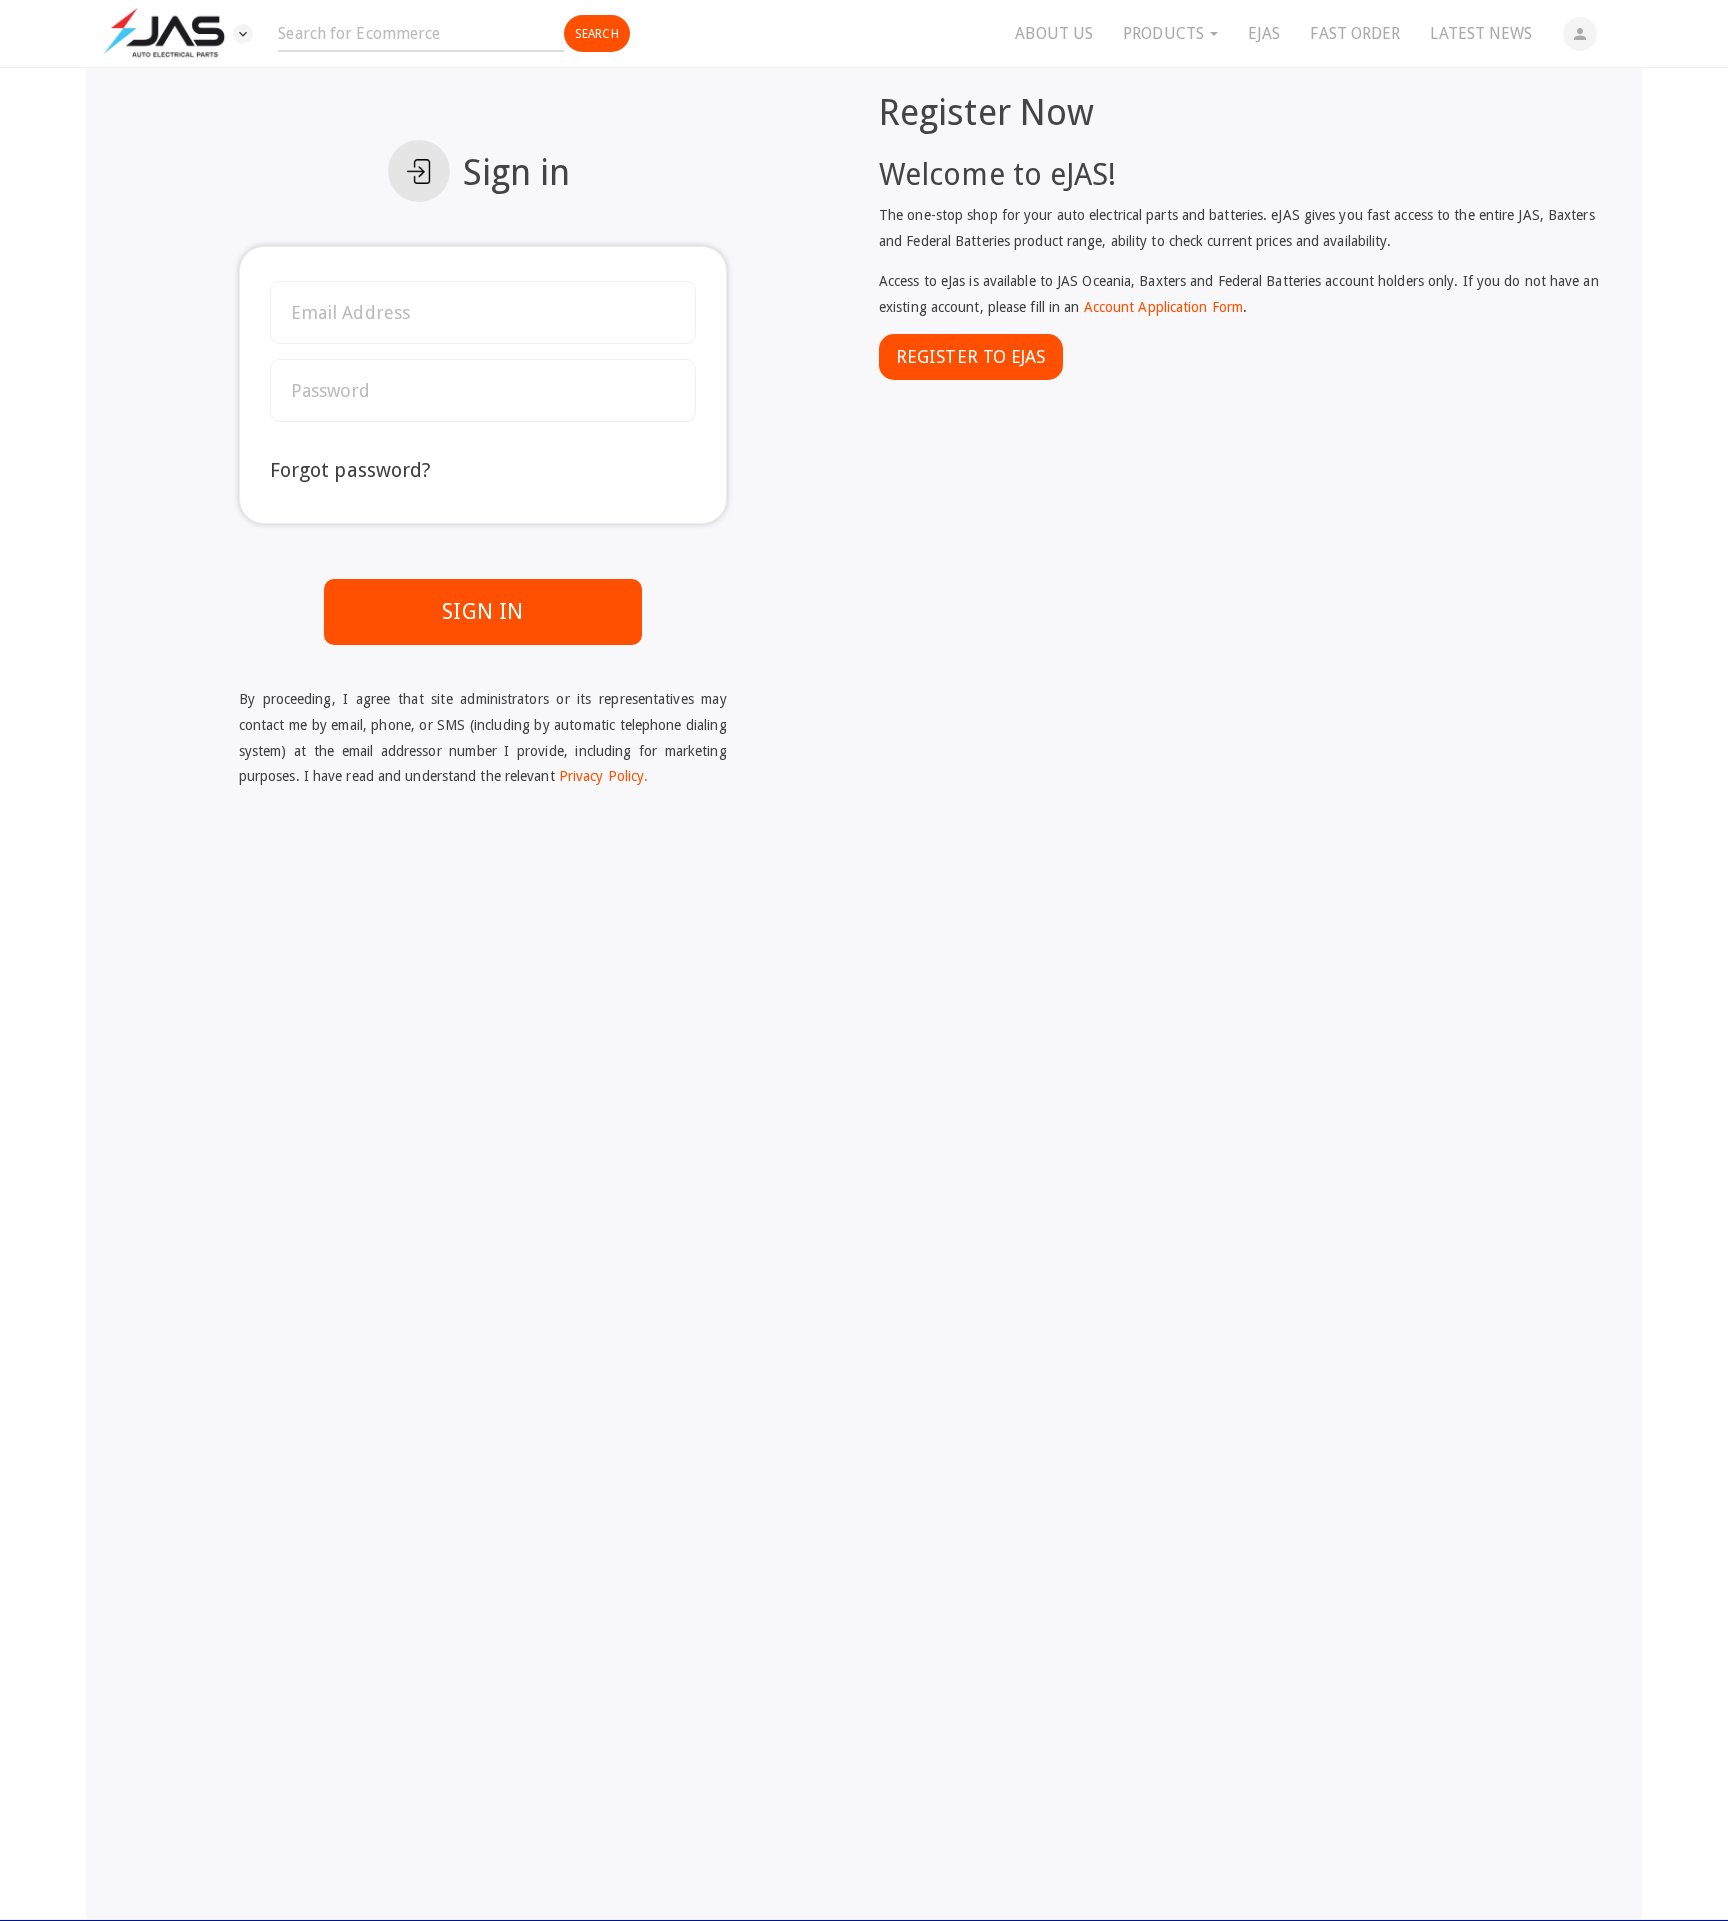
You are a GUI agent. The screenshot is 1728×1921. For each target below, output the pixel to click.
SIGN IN (482, 611)
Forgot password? (351, 470)
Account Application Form (1163, 307)
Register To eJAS (971, 356)
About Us (1054, 33)
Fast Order (1355, 33)
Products (1165, 33)
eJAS (1264, 33)
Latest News (1481, 33)
